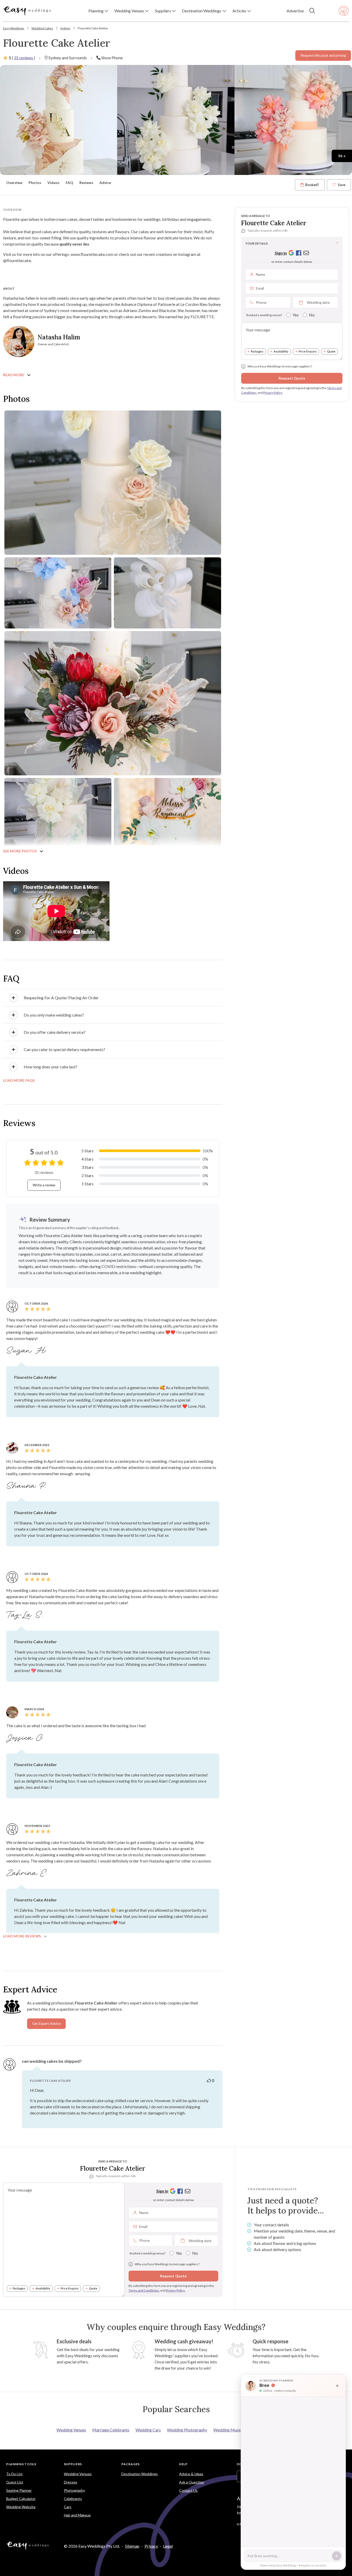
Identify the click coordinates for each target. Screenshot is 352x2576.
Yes (296, 315)
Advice (105, 183)
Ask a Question (192, 2482)
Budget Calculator (21, 2499)
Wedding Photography (187, 2430)
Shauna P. (27, 1486)
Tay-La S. (26, 1615)
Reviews (86, 183)
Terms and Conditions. (144, 2290)
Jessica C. (26, 1738)
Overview (14, 183)
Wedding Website (21, 2507)
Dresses (71, 2482)
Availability (281, 351)
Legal (168, 2546)
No (312, 315)
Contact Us (188, 2490)
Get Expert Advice (46, 2024)
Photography (74, 2490)
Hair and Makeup (77, 2515)
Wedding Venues (71, 2430)
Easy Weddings (14, 28)
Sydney (65, 28)
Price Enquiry (308, 351)
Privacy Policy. (273, 393)
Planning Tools (21, 2464)
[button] (98, 11)
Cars (68, 2507)
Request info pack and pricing (323, 55)
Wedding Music (227, 2430)
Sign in (281, 253)
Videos (53, 183)
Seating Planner (19, 2490)
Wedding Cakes (42, 28)
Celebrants (73, 2499)
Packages (257, 351)
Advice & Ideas (191, 2474)
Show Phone (112, 58)
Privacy (151, 2546)
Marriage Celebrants (111, 2430)
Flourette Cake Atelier (93, 28)
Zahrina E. (27, 1873)
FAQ (69, 183)
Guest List (15, 2482)
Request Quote (292, 378)
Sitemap (132, 2546)
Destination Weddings (140, 2474)
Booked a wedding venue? (264, 315)
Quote (331, 351)
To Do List (14, 2474)
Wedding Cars (148, 2430)
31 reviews (24, 58)
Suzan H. (27, 1351)
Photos (35, 183)
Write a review (44, 1185)
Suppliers (73, 2464)
